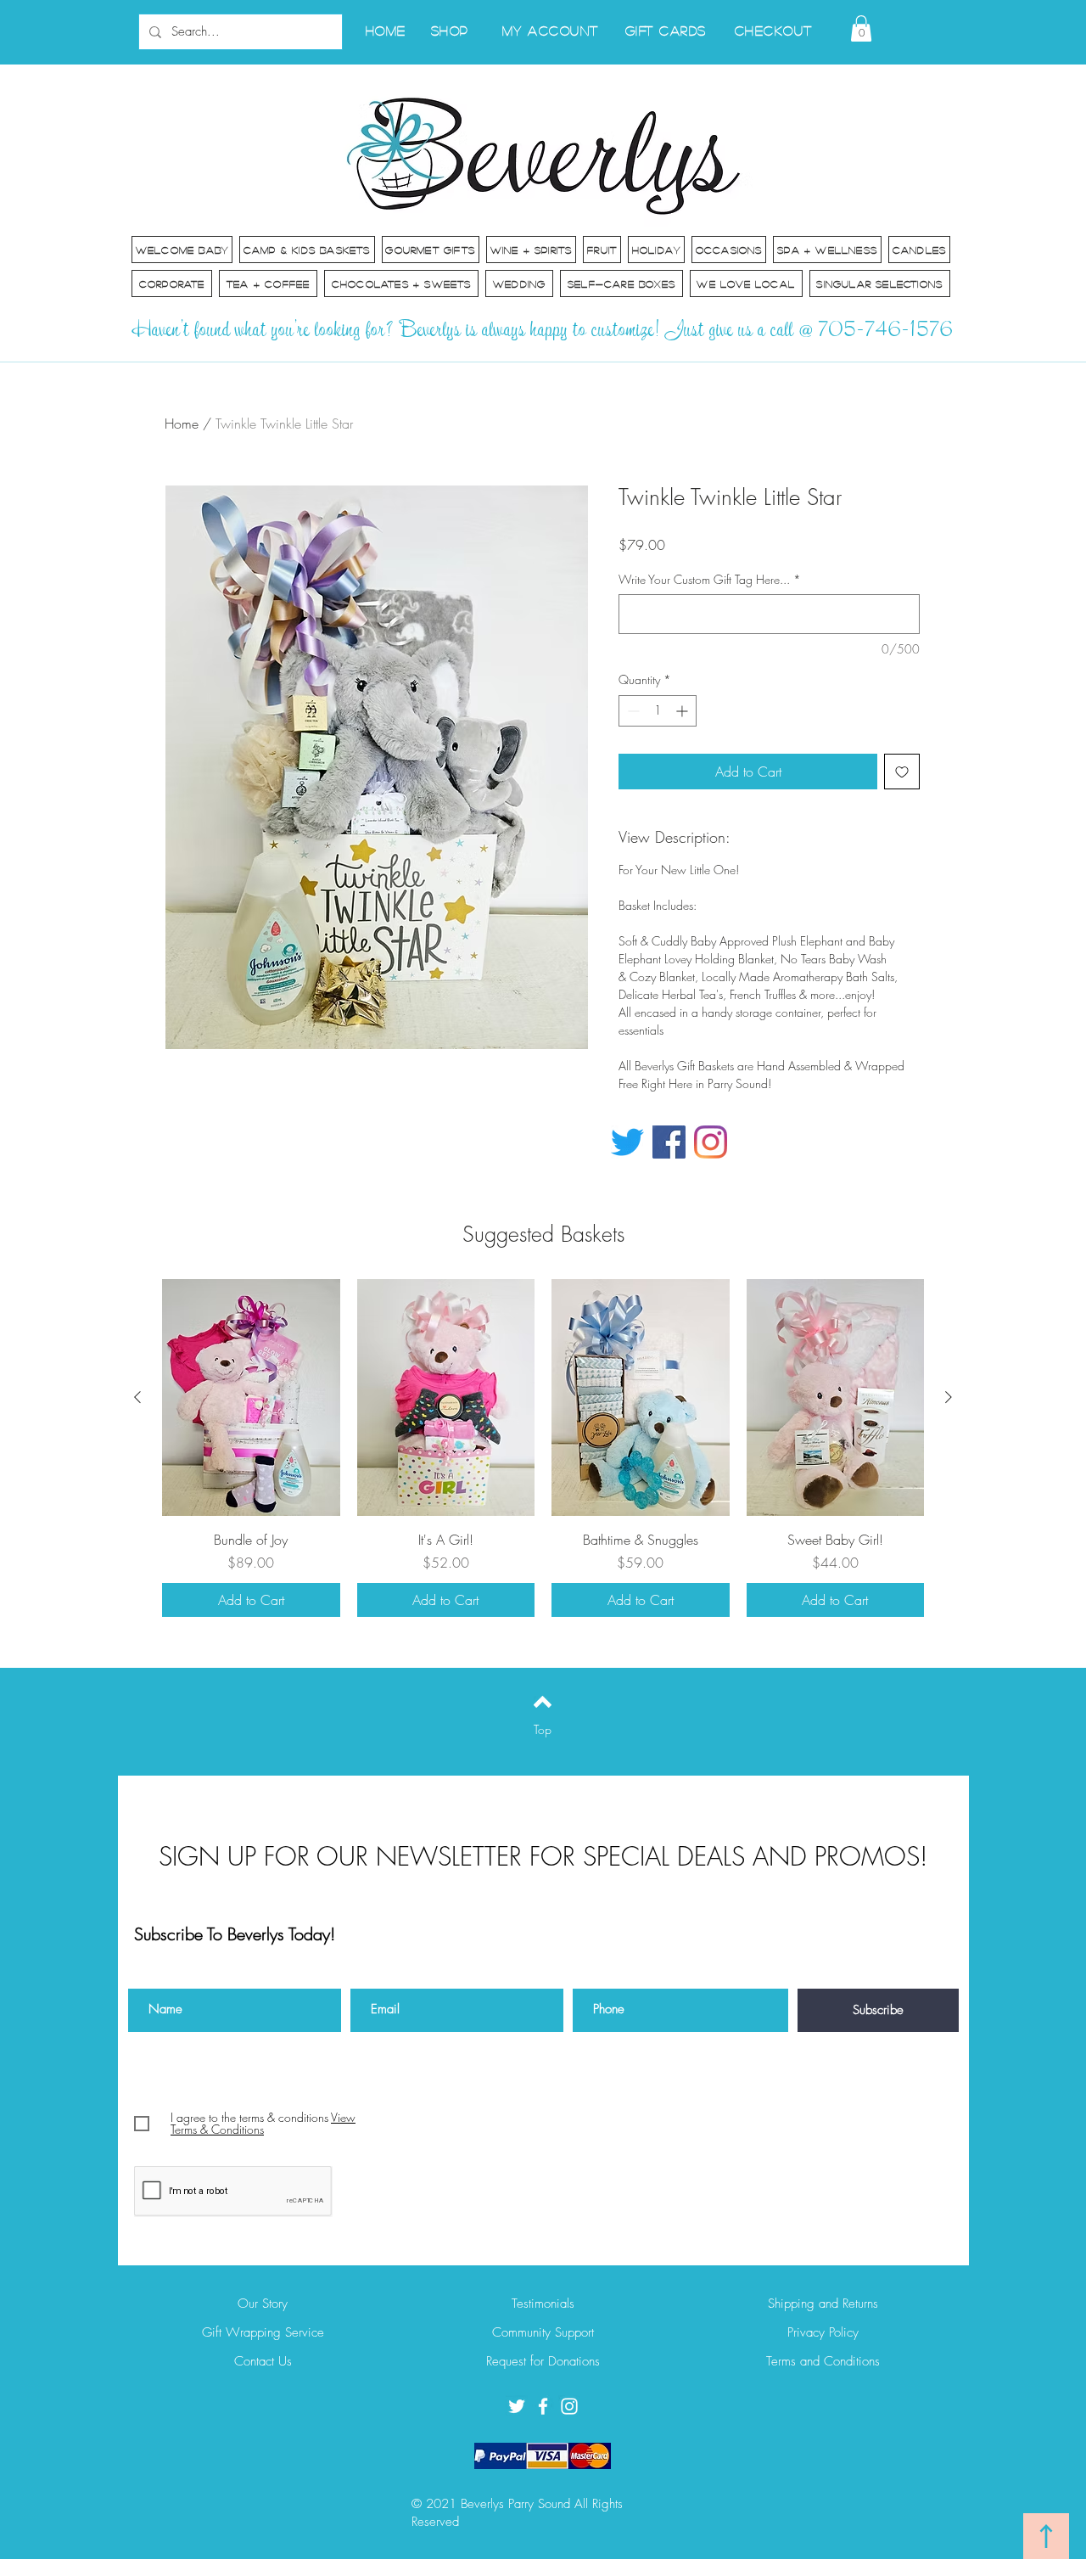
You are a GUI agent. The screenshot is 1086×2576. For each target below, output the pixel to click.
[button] (861, 28)
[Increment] (683, 711)
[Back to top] (543, 1702)
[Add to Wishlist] (902, 772)
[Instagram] (711, 1142)
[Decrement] (632, 711)
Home (182, 424)
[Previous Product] (137, 1397)
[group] (543, 1448)
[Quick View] (251, 1397)
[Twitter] (627, 1142)
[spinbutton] (658, 711)
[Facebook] (669, 1142)
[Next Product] (949, 1397)
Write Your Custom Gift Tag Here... (710, 579)
